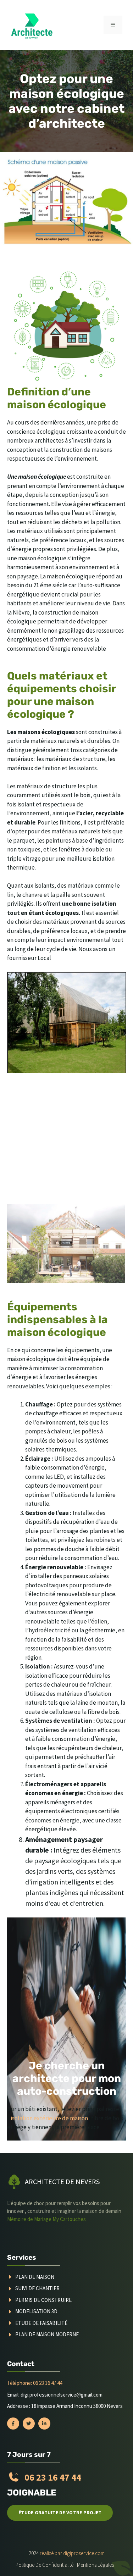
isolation (104, 859)
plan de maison (35, 2277)
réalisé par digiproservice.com (72, 2553)
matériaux (30, 531)
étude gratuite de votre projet (60, 2513)
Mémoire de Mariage (30, 2219)
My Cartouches (69, 2219)
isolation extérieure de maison (49, 2118)
